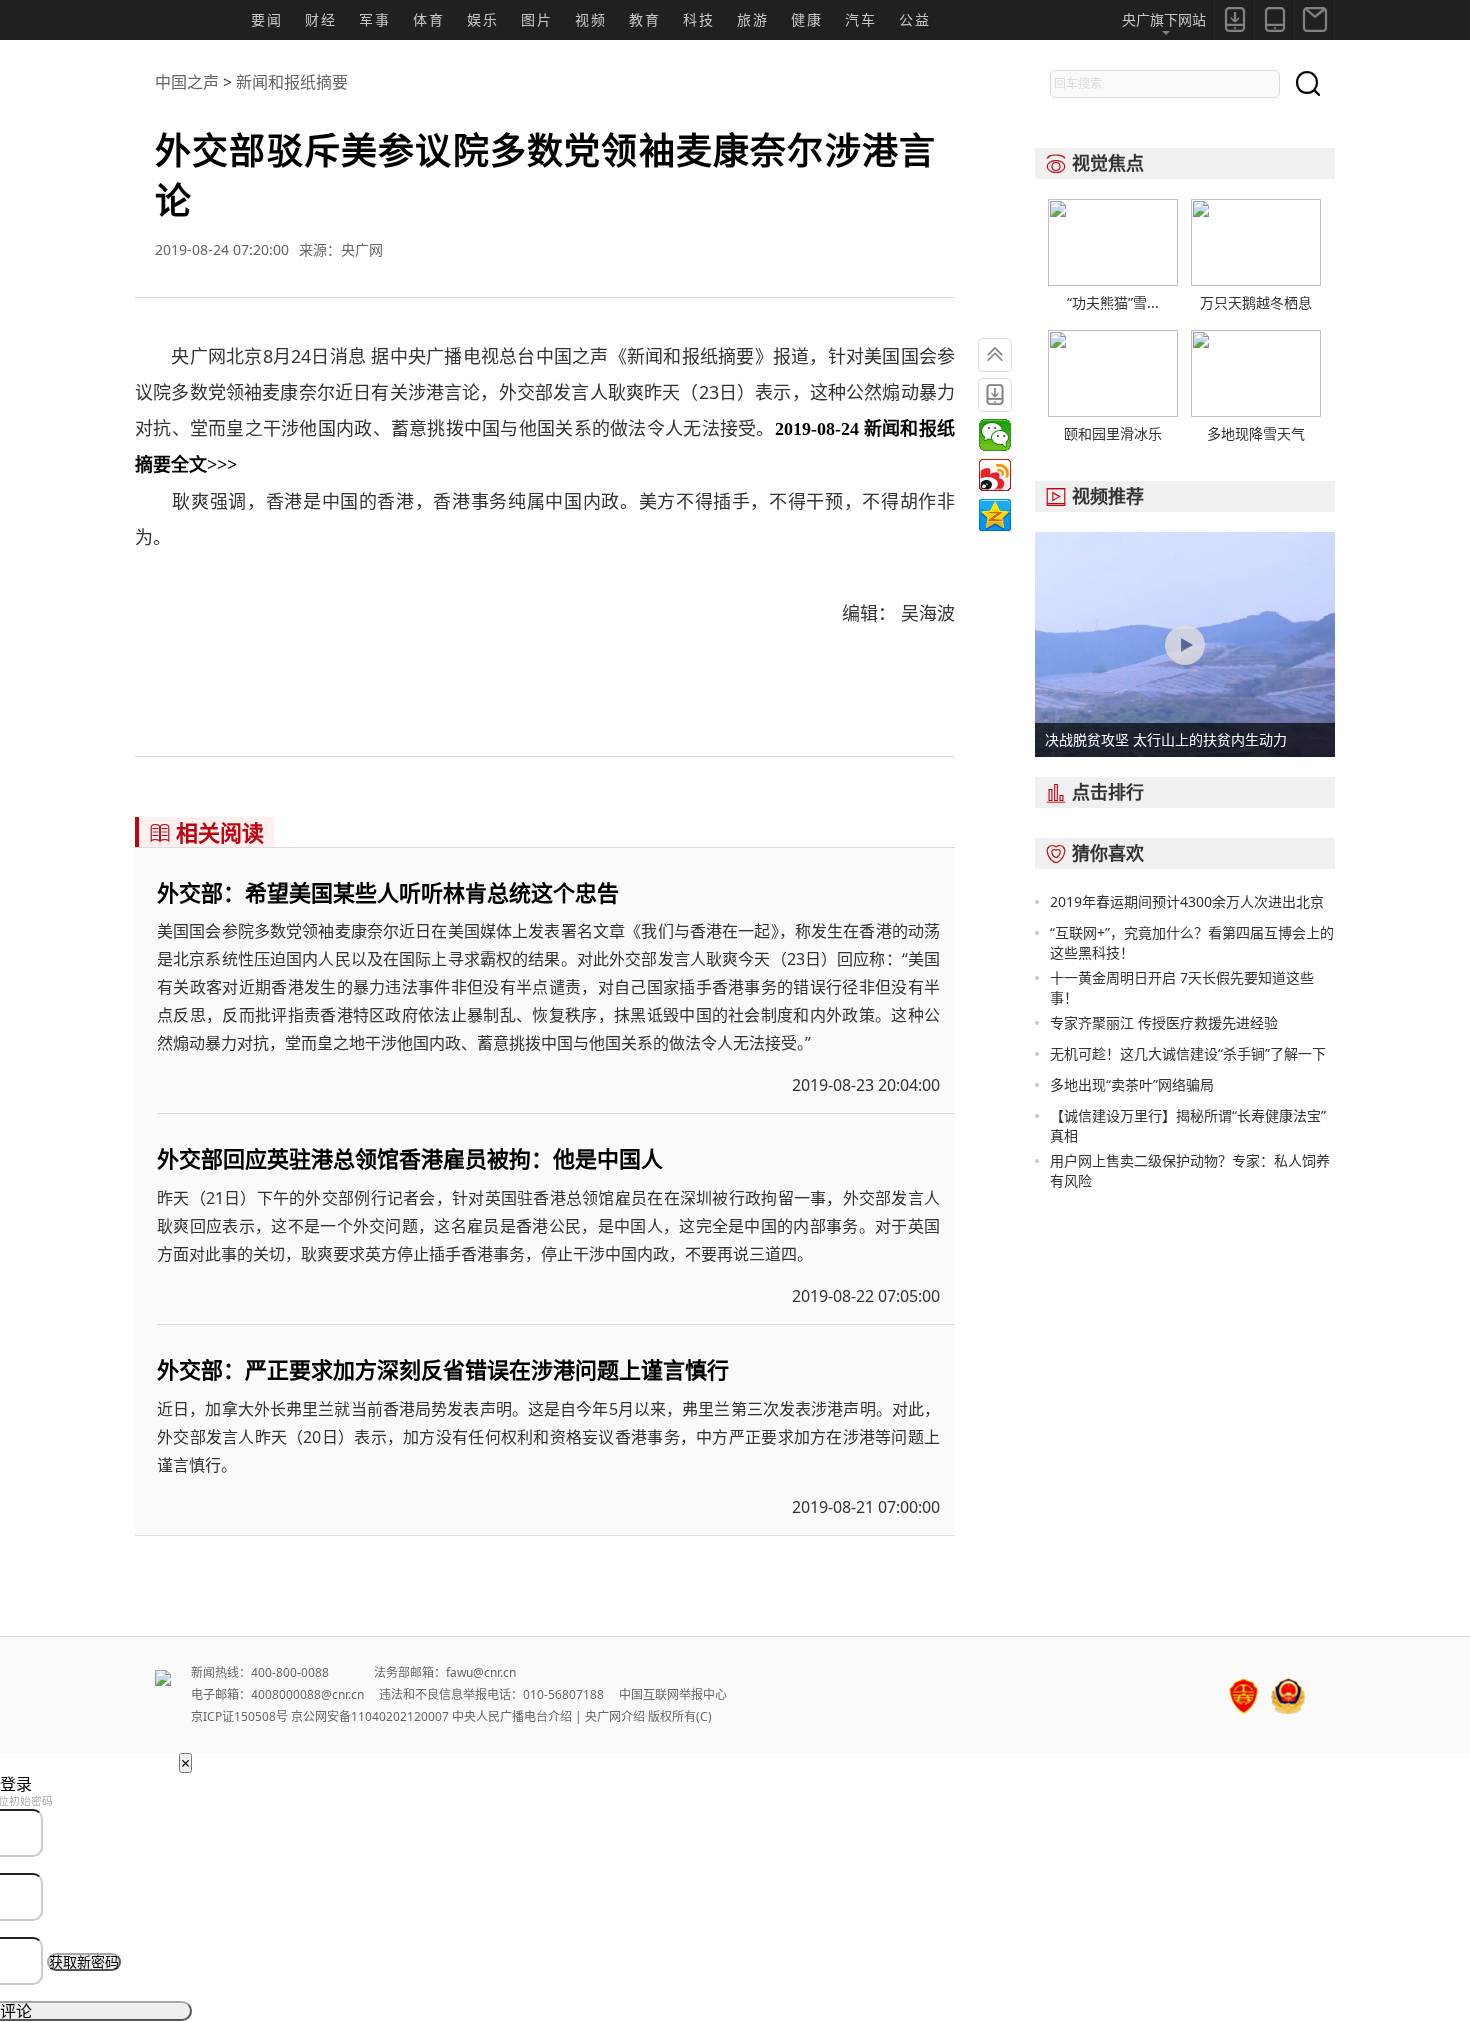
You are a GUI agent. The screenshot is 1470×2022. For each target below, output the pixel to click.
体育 (429, 19)
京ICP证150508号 (239, 1716)
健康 (807, 19)
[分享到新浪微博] (995, 475)
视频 (591, 19)
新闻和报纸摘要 (292, 82)
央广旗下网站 (1164, 19)
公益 (915, 19)
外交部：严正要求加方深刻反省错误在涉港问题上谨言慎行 (443, 1369)
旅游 (753, 19)
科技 (699, 19)
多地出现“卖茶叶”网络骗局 (1132, 1084)
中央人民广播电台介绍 (512, 1716)
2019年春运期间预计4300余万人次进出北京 (1187, 901)
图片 (537, 19)
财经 (321, 19)
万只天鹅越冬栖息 (1256, 302)
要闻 (267, 19)
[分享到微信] (995, 435)
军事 (375, 19)
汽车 (861, 19)
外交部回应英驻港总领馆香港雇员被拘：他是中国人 (410, 1158)
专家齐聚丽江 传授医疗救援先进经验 (1164, 1022)
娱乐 (483, 19)
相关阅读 (206, 832)
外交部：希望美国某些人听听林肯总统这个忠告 (388, 892)
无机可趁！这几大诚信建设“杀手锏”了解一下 (1188, 1053)
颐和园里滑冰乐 (1113, 433)
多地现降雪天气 (1256, 433)
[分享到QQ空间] (995, 515)
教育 (645, 19)
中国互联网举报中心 (673, 1694)
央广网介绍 (615, 1716)
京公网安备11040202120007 (370, 1716)
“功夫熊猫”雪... (1113, 302)
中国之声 (187, 82)
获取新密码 (84, 1962)
